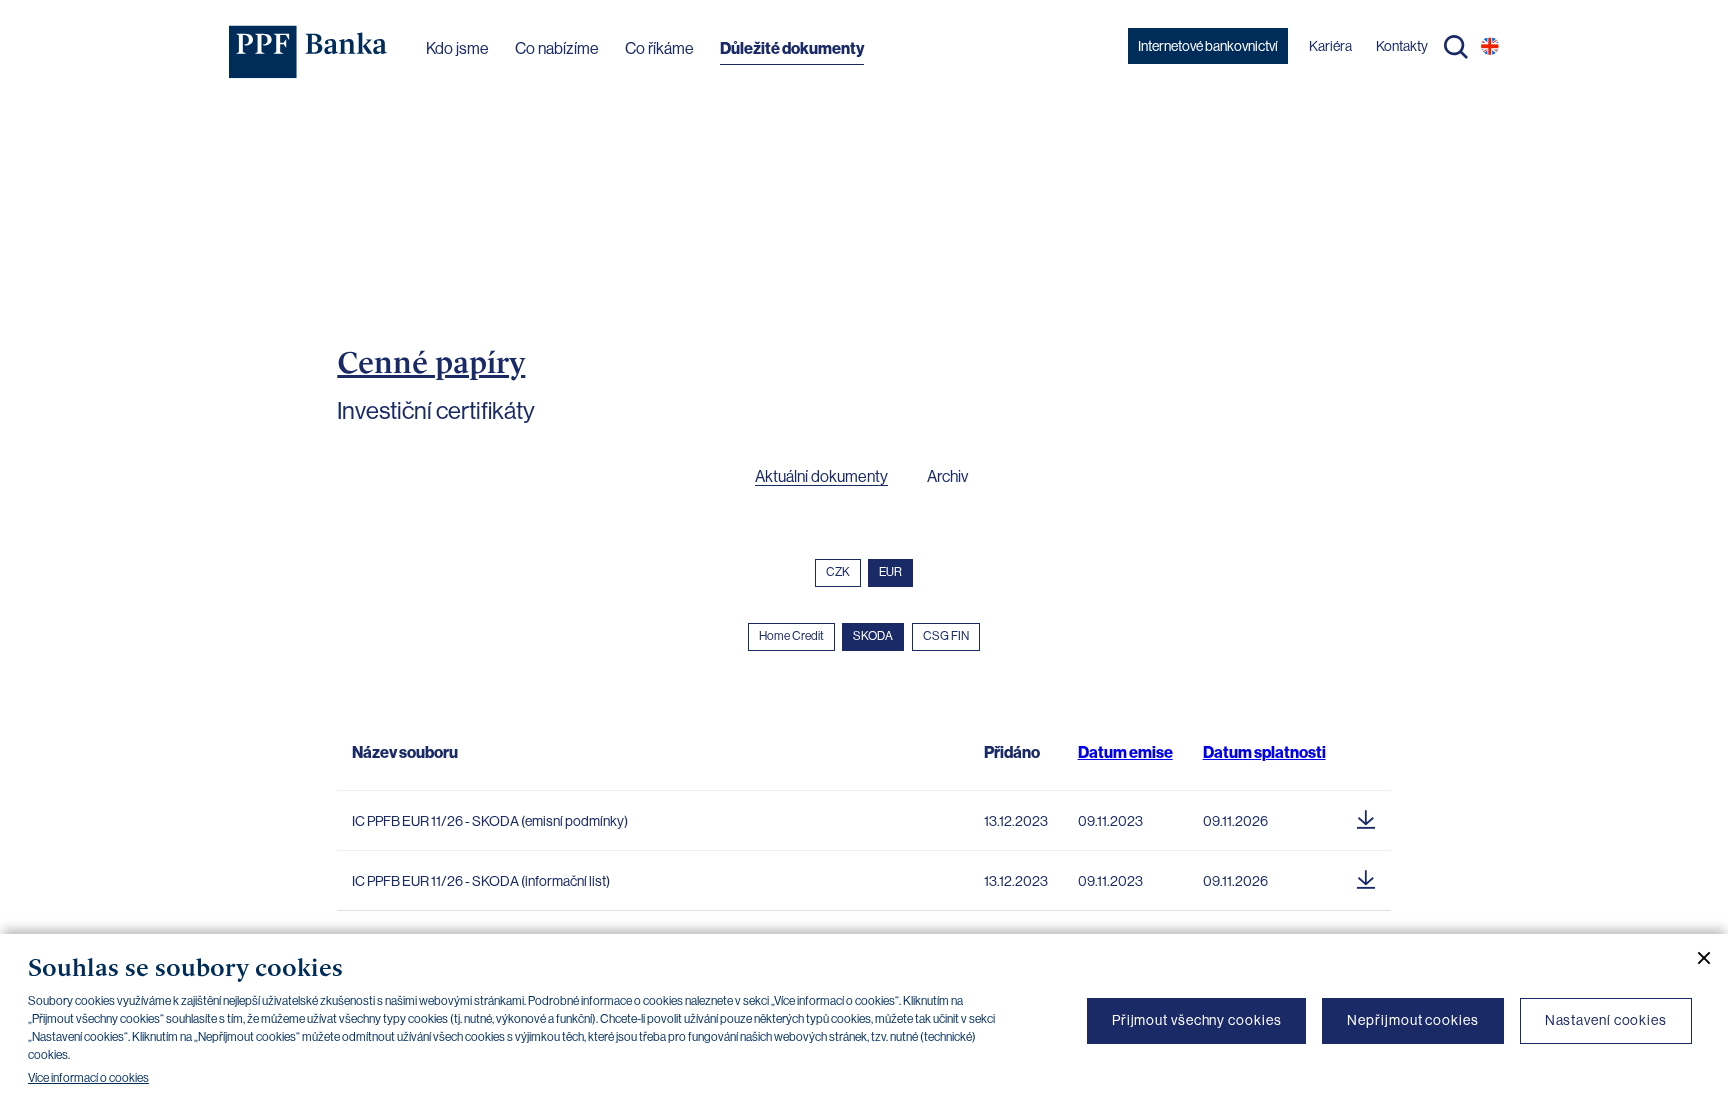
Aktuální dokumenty (821, 476)
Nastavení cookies (1606, 1020)
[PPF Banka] (308, 52)
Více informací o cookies (88, 1078)
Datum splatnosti (1264, 752)
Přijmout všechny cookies (1197, 1020)
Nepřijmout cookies (1412, 1020)
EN (1490, 46)
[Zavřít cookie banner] (1696, 958)
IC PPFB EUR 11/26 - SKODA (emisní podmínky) (490, 821)
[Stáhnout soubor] (1366, 816)
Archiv (947, 476)
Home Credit (791, 636)
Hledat (1456, 47)
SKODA (873, 636)
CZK (838, 572)
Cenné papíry (431, 362)
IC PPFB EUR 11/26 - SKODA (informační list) (481, 881)
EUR (890, 572)
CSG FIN (946, 636)
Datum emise (1125, 752)
